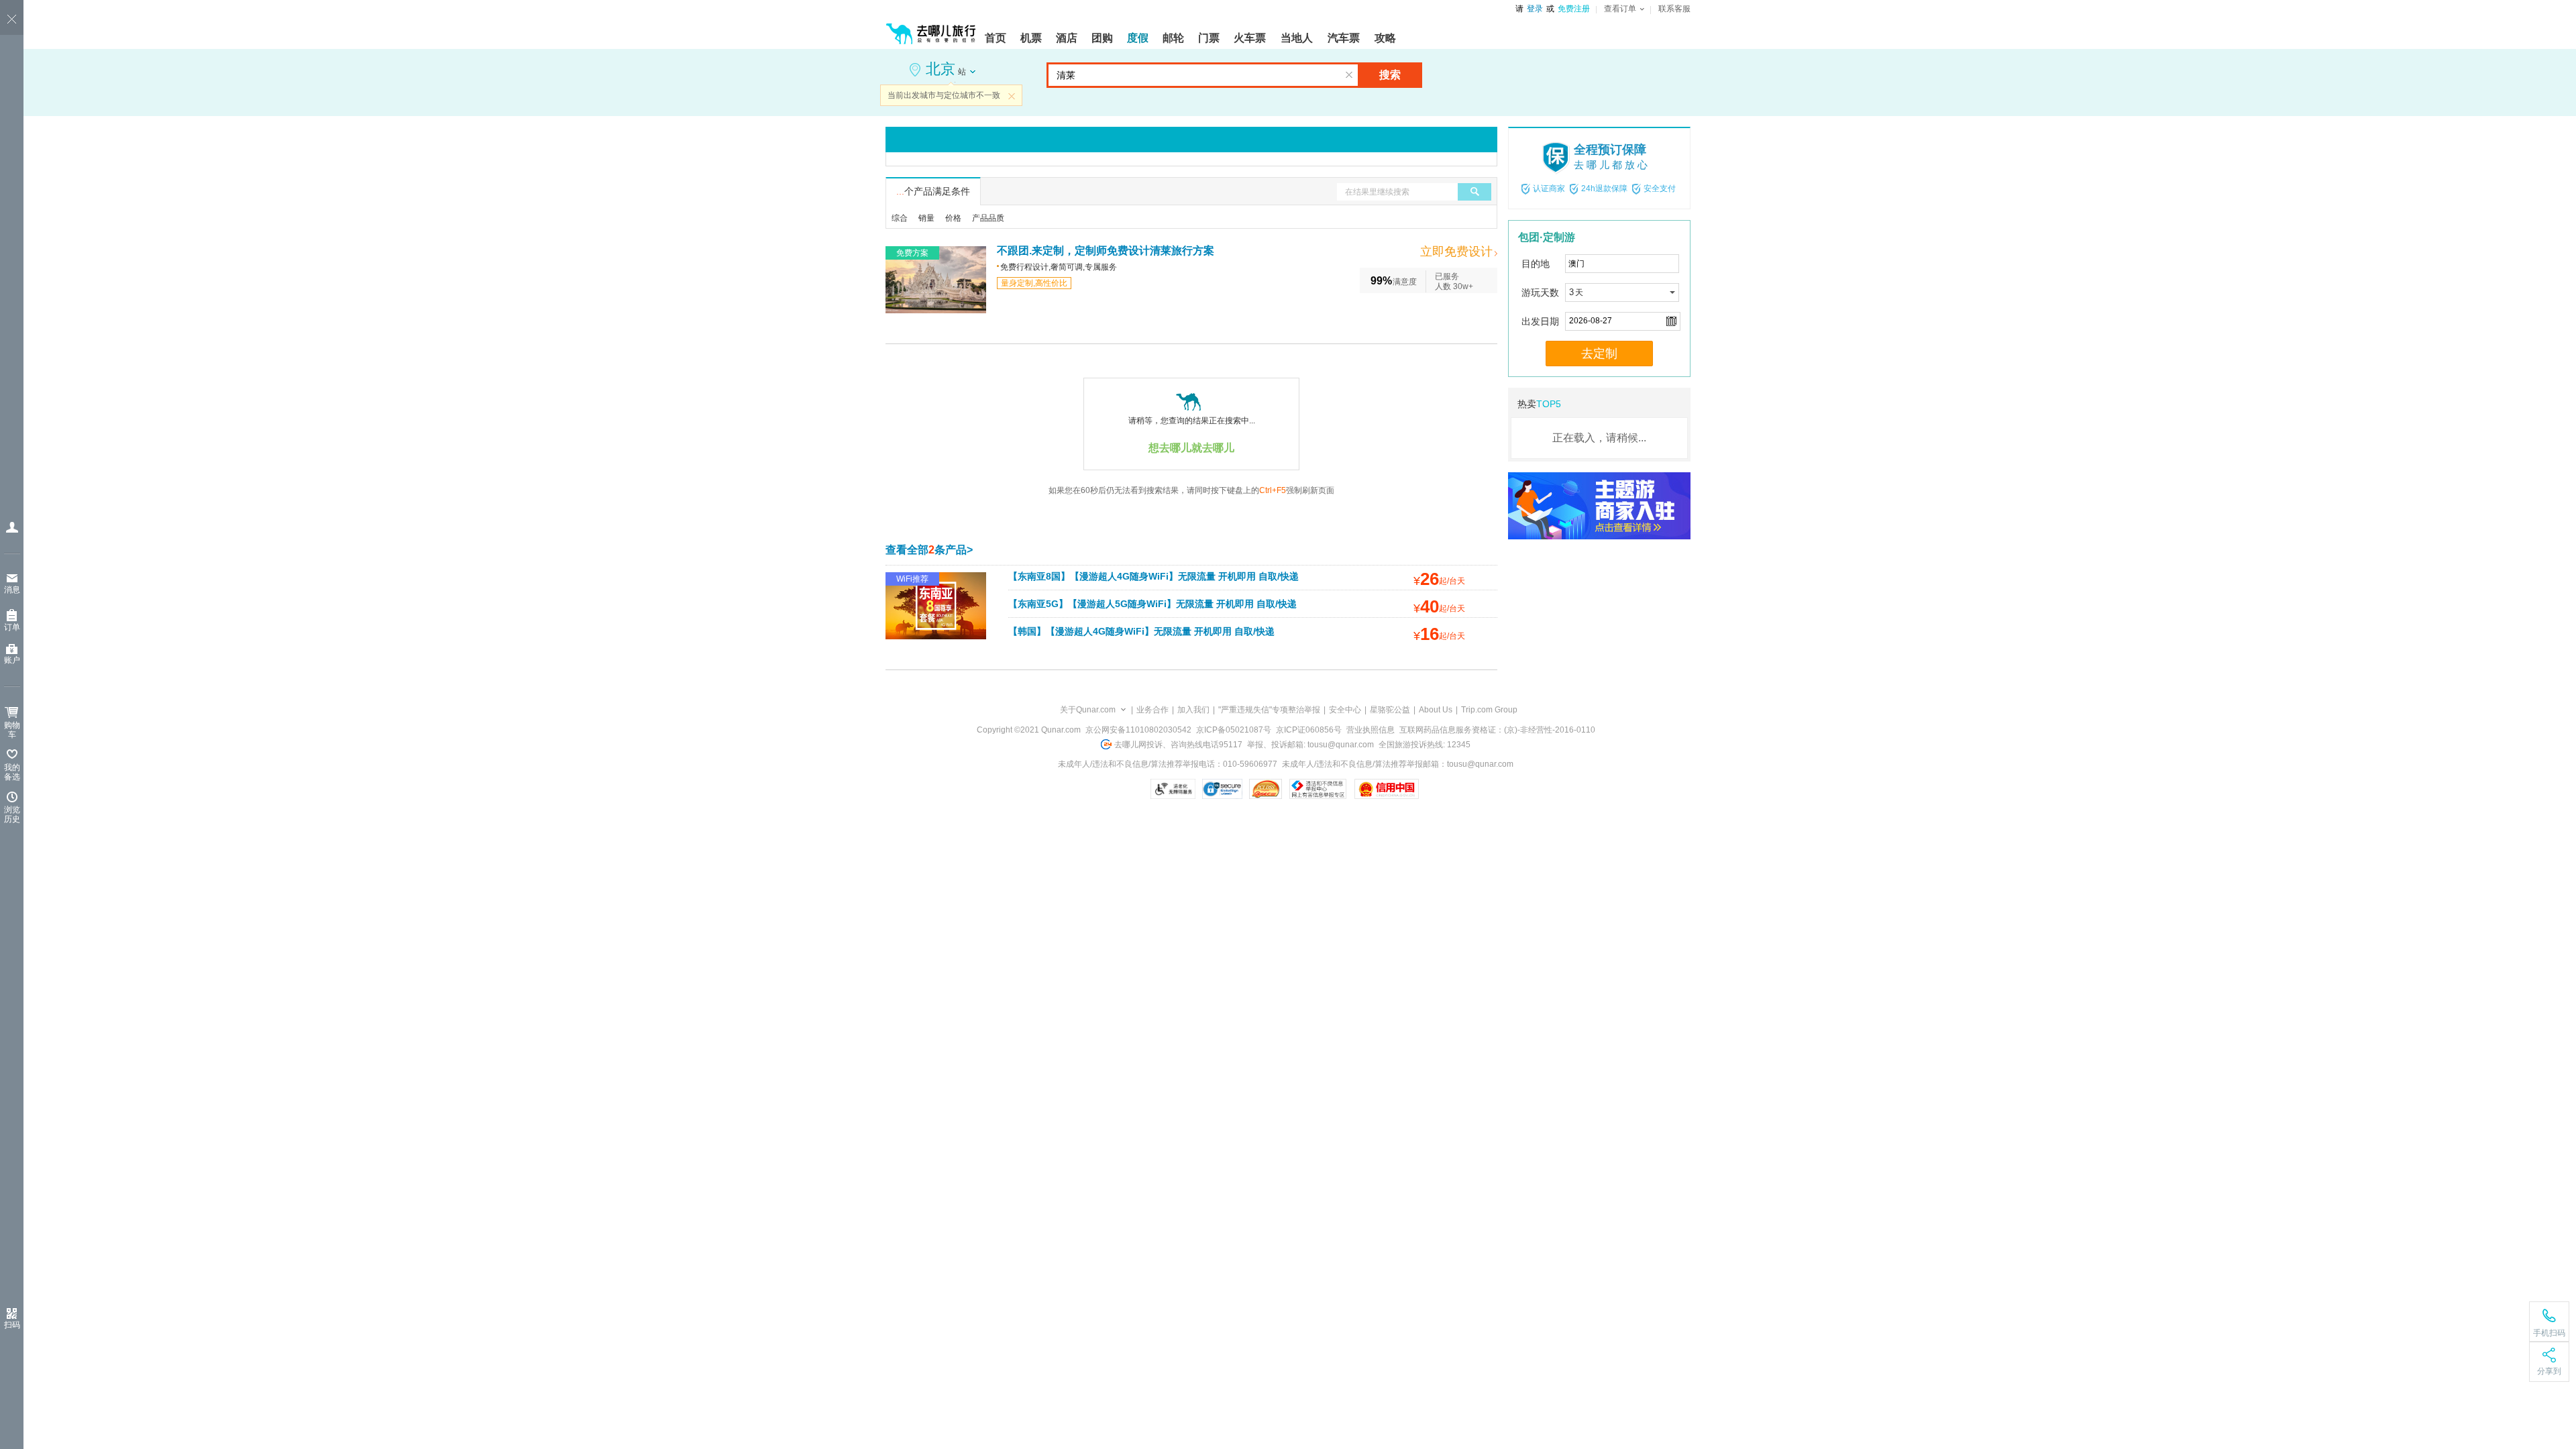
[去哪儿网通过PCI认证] (1266, 789)
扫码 (12, 1325)
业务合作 (1152, 710)
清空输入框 (1349, 75)
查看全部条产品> (929, 550)
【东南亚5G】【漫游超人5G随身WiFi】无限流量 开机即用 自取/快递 (1152, 604)
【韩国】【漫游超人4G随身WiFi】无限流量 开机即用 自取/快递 (1141, 631)
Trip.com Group (1489, 710)
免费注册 (1574, 9)
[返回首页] (931, 28)
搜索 (1390, 75)
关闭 (1012, 96)
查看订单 (1620, 9)
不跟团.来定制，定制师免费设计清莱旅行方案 (1106, 251)
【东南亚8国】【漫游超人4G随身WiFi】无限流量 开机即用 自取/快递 (1153, 576)
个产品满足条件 (933, 191)
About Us (1436, 710)
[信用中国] (1386, 789)
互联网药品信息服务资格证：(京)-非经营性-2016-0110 (1497, 730)
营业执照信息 (1371, 730)
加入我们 (1193, 710)
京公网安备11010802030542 (1138, 730)
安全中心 (1345, 710)
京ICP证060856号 (1309, 730)
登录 (1535, 9)
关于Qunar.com (1088, 710)
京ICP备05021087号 (1234, 730)
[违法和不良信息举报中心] (1318, 789)
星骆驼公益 (1390, 710)
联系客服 (1674, 9)
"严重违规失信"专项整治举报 (1269, 710)
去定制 (1599, 354)
